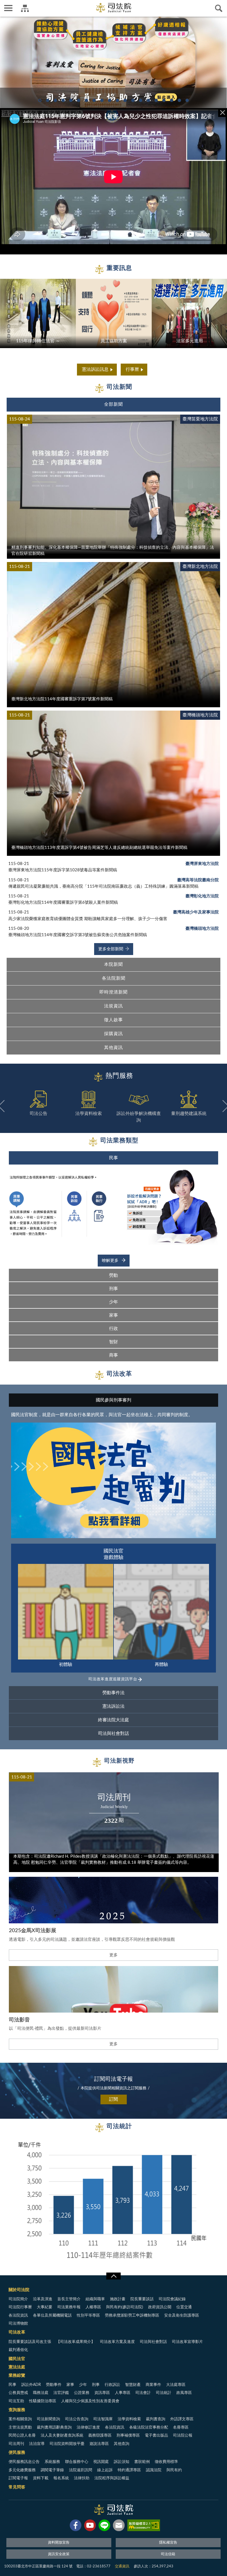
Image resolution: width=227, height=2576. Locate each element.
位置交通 (184, 2307)
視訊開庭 (101, 2462)
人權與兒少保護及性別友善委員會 (90, 2401)
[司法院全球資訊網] (114, 8)
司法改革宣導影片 (187, 2342)
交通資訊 (122, 2566)
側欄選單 (8, 8)
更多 (114, 1955)
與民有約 (174, 2470)
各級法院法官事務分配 (149, 2427)
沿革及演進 (43, 2299)
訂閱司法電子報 (114, 2079)
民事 (12, 2385)
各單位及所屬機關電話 (52, 2315)
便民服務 (17, 2453)
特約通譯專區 (129, 2470)
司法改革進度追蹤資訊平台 (113, 1679)
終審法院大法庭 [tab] (114, 1720)
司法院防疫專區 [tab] (179, 100)
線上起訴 (105, 2470)
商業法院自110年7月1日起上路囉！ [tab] (133, 100)
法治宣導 (37, 2444)
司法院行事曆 (20, 2307)
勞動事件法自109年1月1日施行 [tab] (141, 100)
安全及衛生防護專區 (182, 2315)
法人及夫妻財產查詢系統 (62, 2435)
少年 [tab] (114, 1302)
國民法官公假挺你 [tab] (164, 100)
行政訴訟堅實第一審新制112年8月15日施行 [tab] (55, 100)
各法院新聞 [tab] (114, 978)
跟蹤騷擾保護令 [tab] (102, 100)
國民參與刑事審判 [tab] (114, 1400)
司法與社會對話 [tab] (114, 1733)
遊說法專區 (99, 2444)
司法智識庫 (103, 2419)
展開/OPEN (114, 2276)
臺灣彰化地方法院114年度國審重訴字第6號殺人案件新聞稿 (63, 903)
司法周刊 (16, 2444)
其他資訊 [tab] (114, 1048)
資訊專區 (102, 2393)
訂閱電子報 (18, 2478)
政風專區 (184, 2393)
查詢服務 (17, 2410)
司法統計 (164, 2393)
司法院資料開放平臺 (67, 2444)
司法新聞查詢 (48, 2419)
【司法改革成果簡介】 (76, 2342)
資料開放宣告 (59, 2543)
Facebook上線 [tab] (71, 100)
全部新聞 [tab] (114, 404)
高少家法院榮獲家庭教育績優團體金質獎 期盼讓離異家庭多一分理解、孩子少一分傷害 (88, 919)
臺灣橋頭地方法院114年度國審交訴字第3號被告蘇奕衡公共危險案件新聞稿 (78, 935)
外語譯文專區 (182, 2419)
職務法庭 (41, 2393)
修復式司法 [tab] (79, 100)
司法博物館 (18, 2324)
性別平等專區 (88, 2315)
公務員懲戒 (18, 2393)
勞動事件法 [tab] (114, 1693)
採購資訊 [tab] (114, 1034)
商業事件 (153, 2385)
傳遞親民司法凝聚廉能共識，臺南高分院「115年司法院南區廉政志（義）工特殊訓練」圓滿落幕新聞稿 (103, 886)
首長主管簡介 (69, 2299)
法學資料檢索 (129, 2419)
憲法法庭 (17, 2367)
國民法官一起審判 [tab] (125, 100)
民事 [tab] (114, 1158)
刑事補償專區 (128, 2435)
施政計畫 (118, 2299)
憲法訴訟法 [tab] (114, 1706)
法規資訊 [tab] (114, 1006)
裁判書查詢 (156, 2419)
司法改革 (17, 2332)
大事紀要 (45, 2307)
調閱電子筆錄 (52, 2470)
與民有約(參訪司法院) (125, 2307)
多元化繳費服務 (22, 2470)
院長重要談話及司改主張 (30, 2342)
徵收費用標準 (166, 2462)
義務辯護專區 (100, 2435)
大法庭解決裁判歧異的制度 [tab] (117, 100)
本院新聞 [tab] (114, 964)
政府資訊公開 (160, 2307)
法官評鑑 (61, 2393)
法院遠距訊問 (81, 2470)
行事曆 (132, 369)
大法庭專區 (176, 2385)
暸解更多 (111, 1261)
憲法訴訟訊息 (95, 369)
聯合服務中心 (77, 2462)
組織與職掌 (95, 2299)
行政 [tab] (114, 1329)
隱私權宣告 (168, 2543)
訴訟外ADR (31, 2385)
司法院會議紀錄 (172, 2299)
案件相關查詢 (20, 2419)
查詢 (219, 8)
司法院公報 (183, 2435)
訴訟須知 (122, 2462)
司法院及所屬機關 (25, 8)
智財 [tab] (114, 1342)
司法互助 (16, 2401)
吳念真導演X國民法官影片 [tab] (148, 100)
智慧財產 (133, 2385)
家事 (70, 2385)
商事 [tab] (114, 1355)
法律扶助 (82, 2478)
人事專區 (123, 2393)
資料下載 (41, 2478)
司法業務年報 (69, 2307)
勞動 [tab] (114, 1275)
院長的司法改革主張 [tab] (63, 100)
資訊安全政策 (59, 2554)
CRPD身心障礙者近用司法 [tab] (156, 100)
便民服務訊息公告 (24, 2462)
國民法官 (17, 2359)
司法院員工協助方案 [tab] (40, 100)
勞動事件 (54, 2385)
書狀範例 (142, 2462)
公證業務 (82, 2393)
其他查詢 (122, 2444)
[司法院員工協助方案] (114, 62)
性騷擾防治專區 (43, 2401)
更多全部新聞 (111, 949)
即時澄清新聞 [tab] (114, 992)
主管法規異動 (20, 2427)
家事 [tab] (114, 1315)
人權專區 (93, 2307)
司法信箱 (168, 2554)
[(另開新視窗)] (76, 2526)
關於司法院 (19, 2290)
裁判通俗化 (18, 2350)
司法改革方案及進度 (117, 2342)
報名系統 (61, 2478)
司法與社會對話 (153, 2342)
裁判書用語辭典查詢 (54, 2427)
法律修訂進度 (88, 2427)
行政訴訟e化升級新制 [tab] (172, 100)
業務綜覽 (17, 2375)
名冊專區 (181, 2427)
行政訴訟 (112, 2385)
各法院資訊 (18, 2315)
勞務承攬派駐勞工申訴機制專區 (132, 2315)
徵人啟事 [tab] (114, 1020)
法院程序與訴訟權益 (112, 2478)
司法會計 (143, 2393)
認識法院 (154, 2470)
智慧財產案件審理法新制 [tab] (187, 100)
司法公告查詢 (77, 2419)
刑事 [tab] (114, 1289)
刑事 (96, 2385)
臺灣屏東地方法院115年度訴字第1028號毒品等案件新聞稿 (63, 870)
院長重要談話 (142, 2299)
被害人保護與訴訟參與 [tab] (94, 100)
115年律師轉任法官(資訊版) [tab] (86, 100)
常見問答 (17, 2487)
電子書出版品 (156, 2435)
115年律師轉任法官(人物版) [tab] (48, 100)
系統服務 (52, 2462)
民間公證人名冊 (22, 2435)
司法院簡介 (18, 2299)
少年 (83, 2385)
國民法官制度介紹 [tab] (110, 100)
